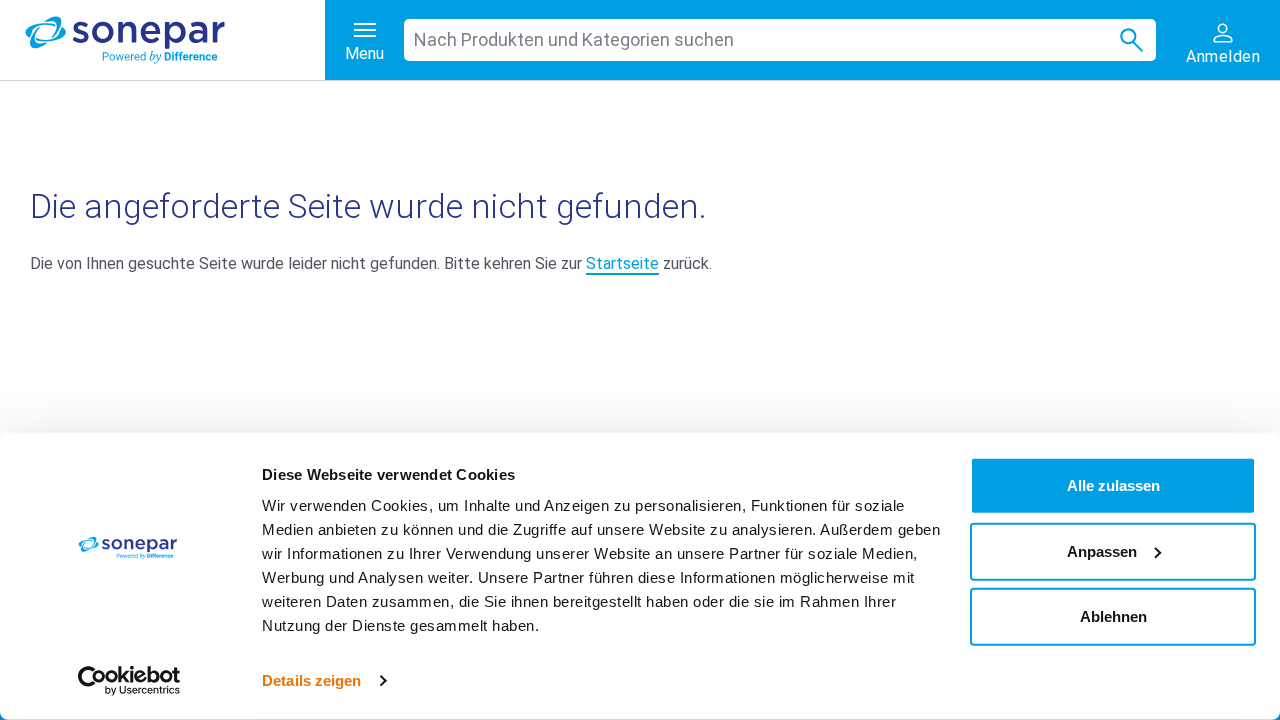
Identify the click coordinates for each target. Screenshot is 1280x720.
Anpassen (1102, 550)
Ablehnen (1113, 616)
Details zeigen (311, 680)
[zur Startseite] (175, 40)
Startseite (622, 263)
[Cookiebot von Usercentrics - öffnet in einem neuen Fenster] (129, 681)
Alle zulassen (1113, 485)
